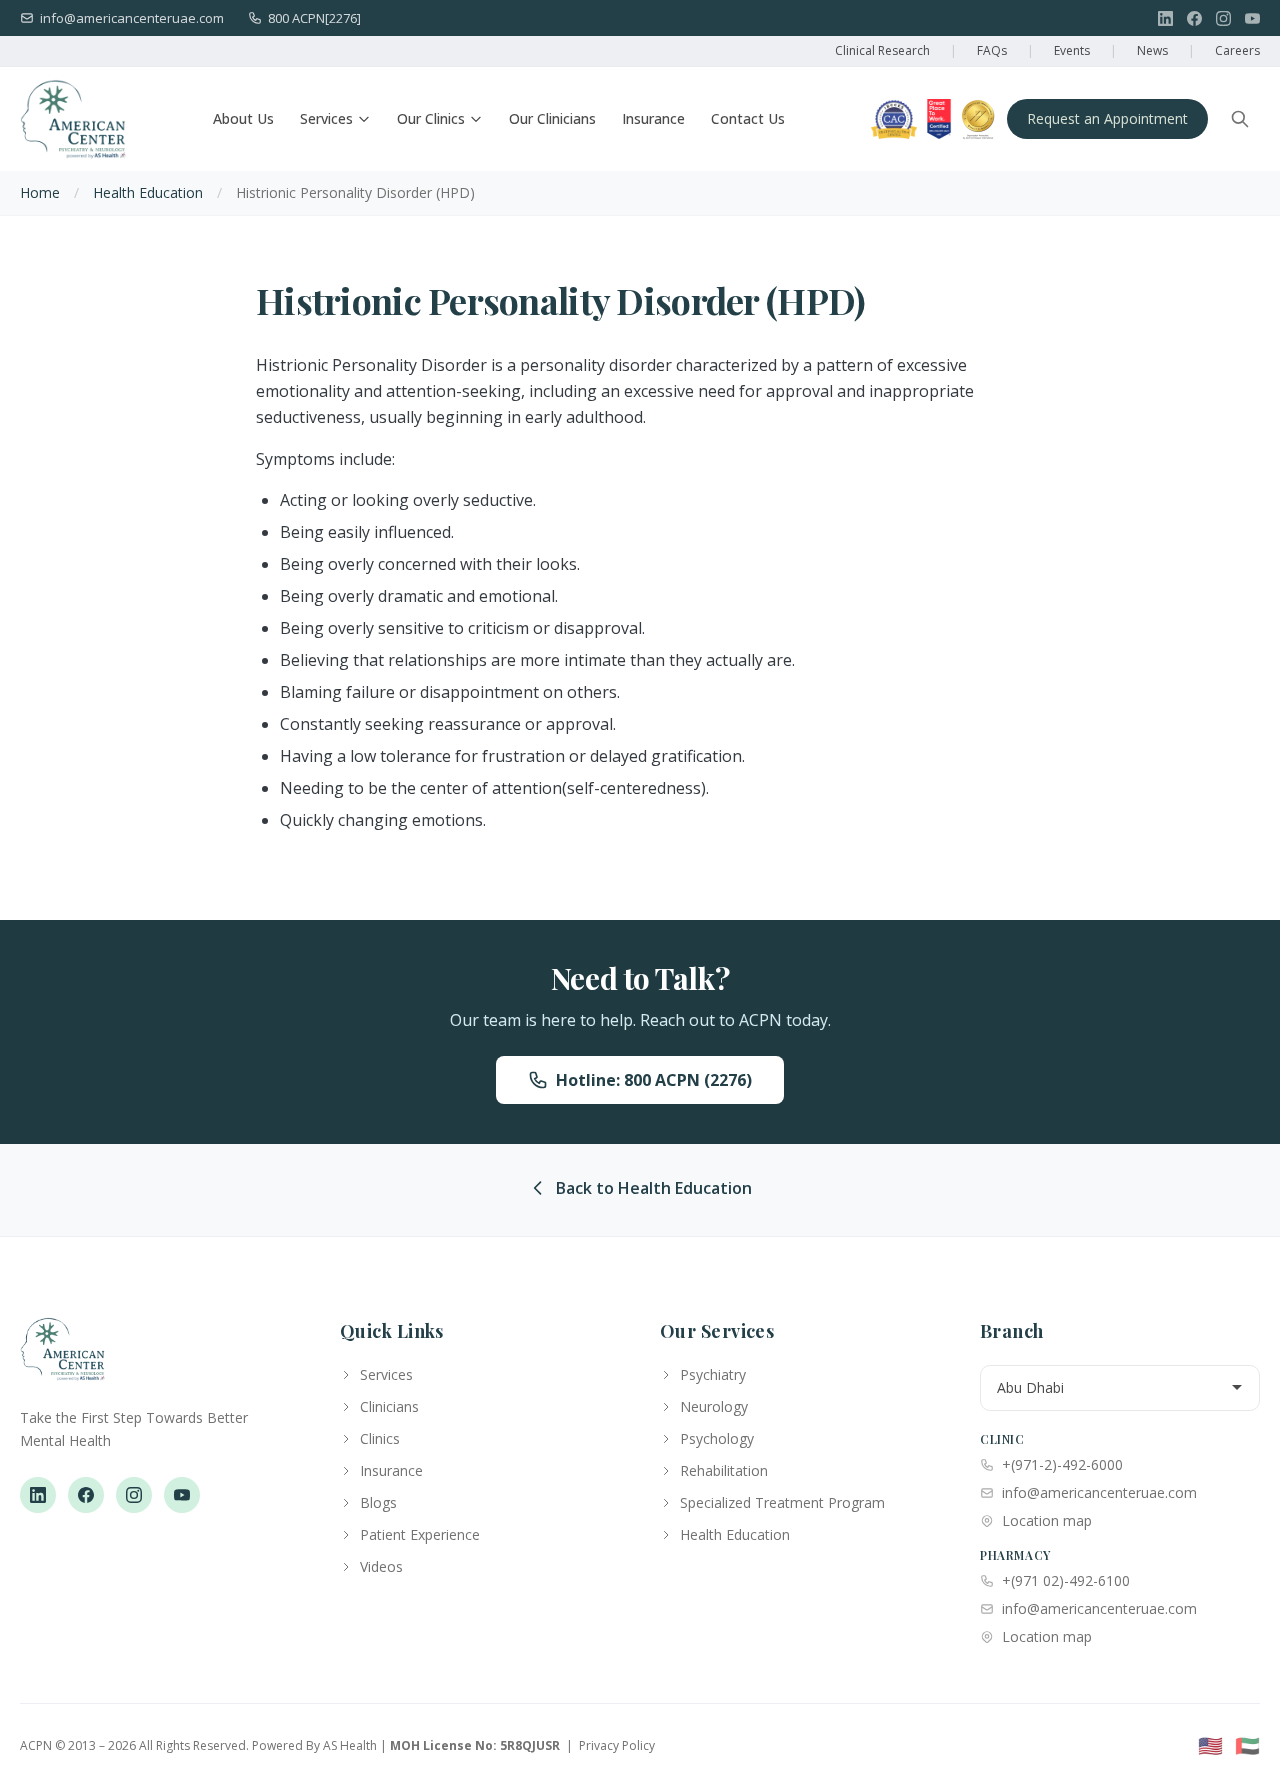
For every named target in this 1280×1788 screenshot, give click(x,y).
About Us (243, 118)
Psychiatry (713, 1374)
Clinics (380, 1438)
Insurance (653, 118)
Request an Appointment (1107, 118)
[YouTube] (1252, 18)
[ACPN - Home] (73, 119)
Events (1072, 50)
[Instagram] (1223, 18)
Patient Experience (420, 1534)
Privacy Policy (617, 1745)
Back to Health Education (654, 1188)
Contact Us (748, 118)
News (1152, 50)
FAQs (992, 50)
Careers (1237, 50)
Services (326, 118)
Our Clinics (431, 118)
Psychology (717, 1438)
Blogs (378, 1502)
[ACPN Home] (62, 1359)
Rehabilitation (724, 1470)
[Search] (1240, 119)
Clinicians (389, 1406)
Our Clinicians (552, 118)
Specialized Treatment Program (782, 1502)
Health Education (148, 192)
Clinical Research (882, 50)
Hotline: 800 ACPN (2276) (654, 1080)
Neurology (714, 1406)
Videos (381, 1566)
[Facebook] (1194, 18)
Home (40, 192)
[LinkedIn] (1165, 18)
